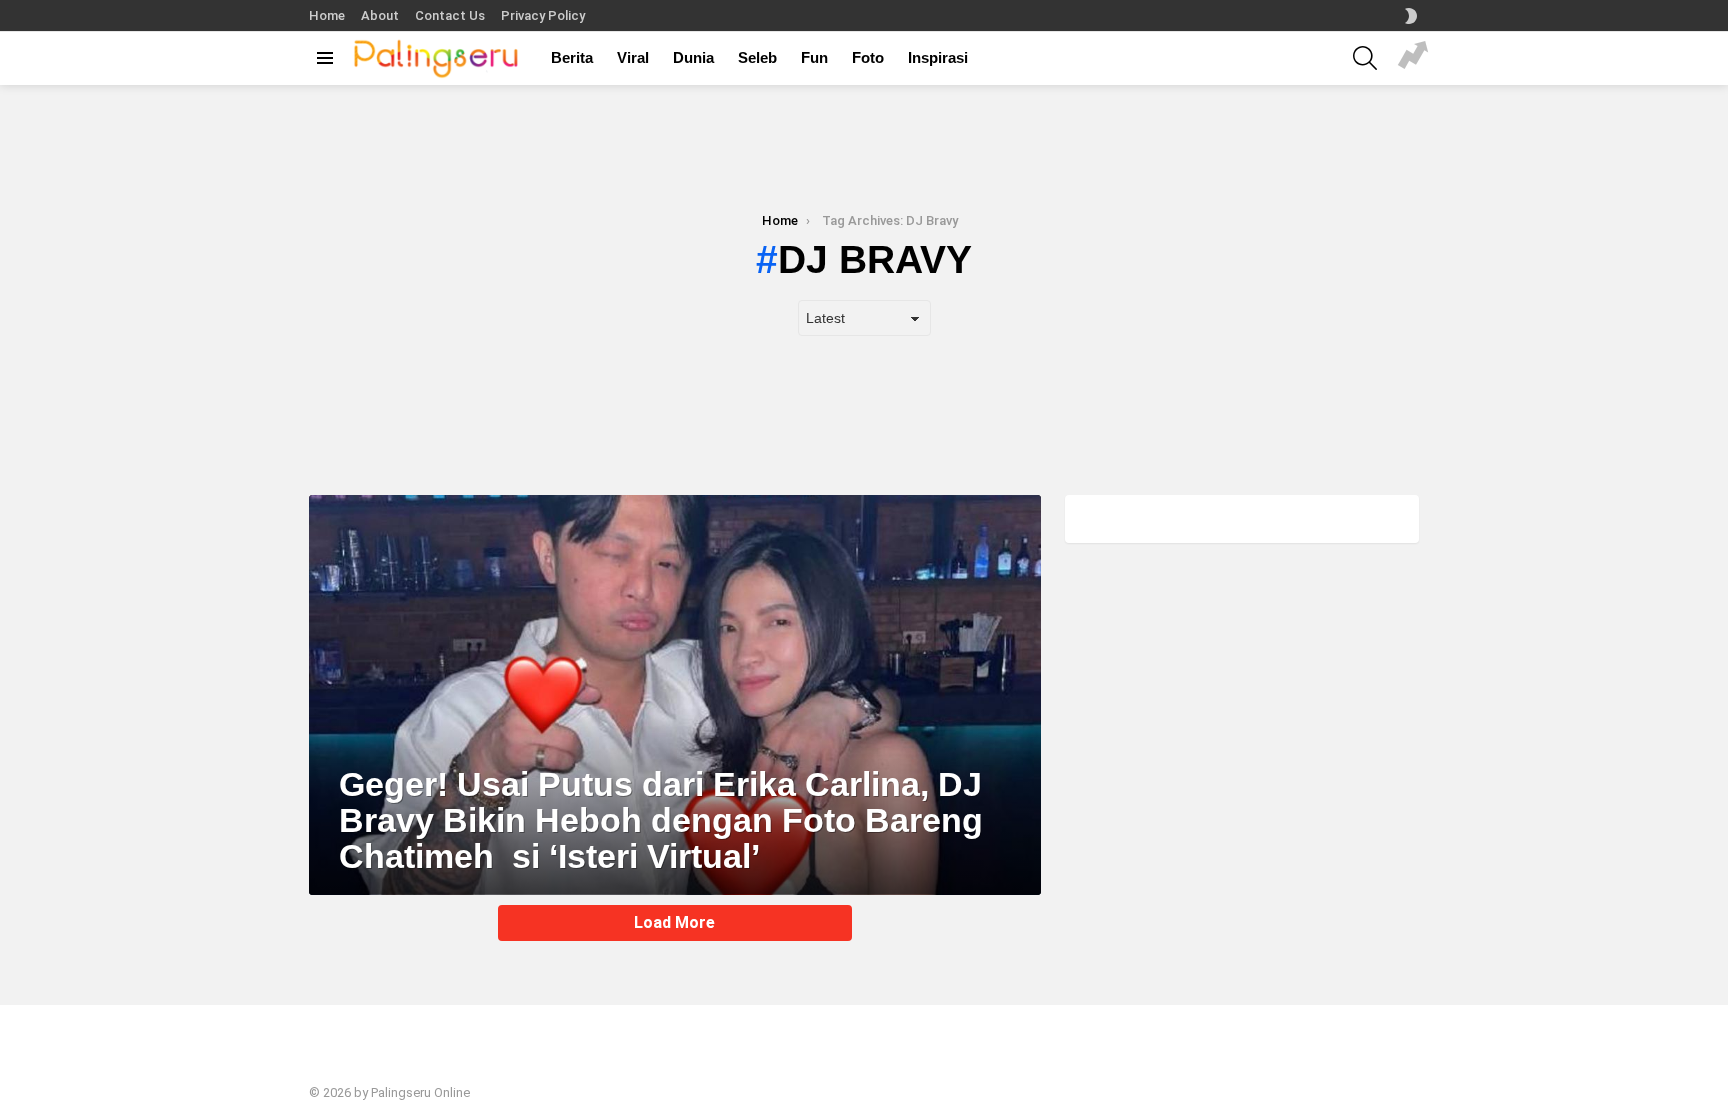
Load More (674, 922)
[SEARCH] (1365, 58)
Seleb (757, 57)
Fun (814, 57)
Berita (572, 57)
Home (327, 15)
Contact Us (450, 15)
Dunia (693, 57)
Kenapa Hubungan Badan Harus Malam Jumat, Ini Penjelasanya (1413, 58)
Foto (868, 57)
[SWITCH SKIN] (1411, 16)
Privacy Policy (543, 15)
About (380, 15)
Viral (633, 57)
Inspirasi (938, 57)
